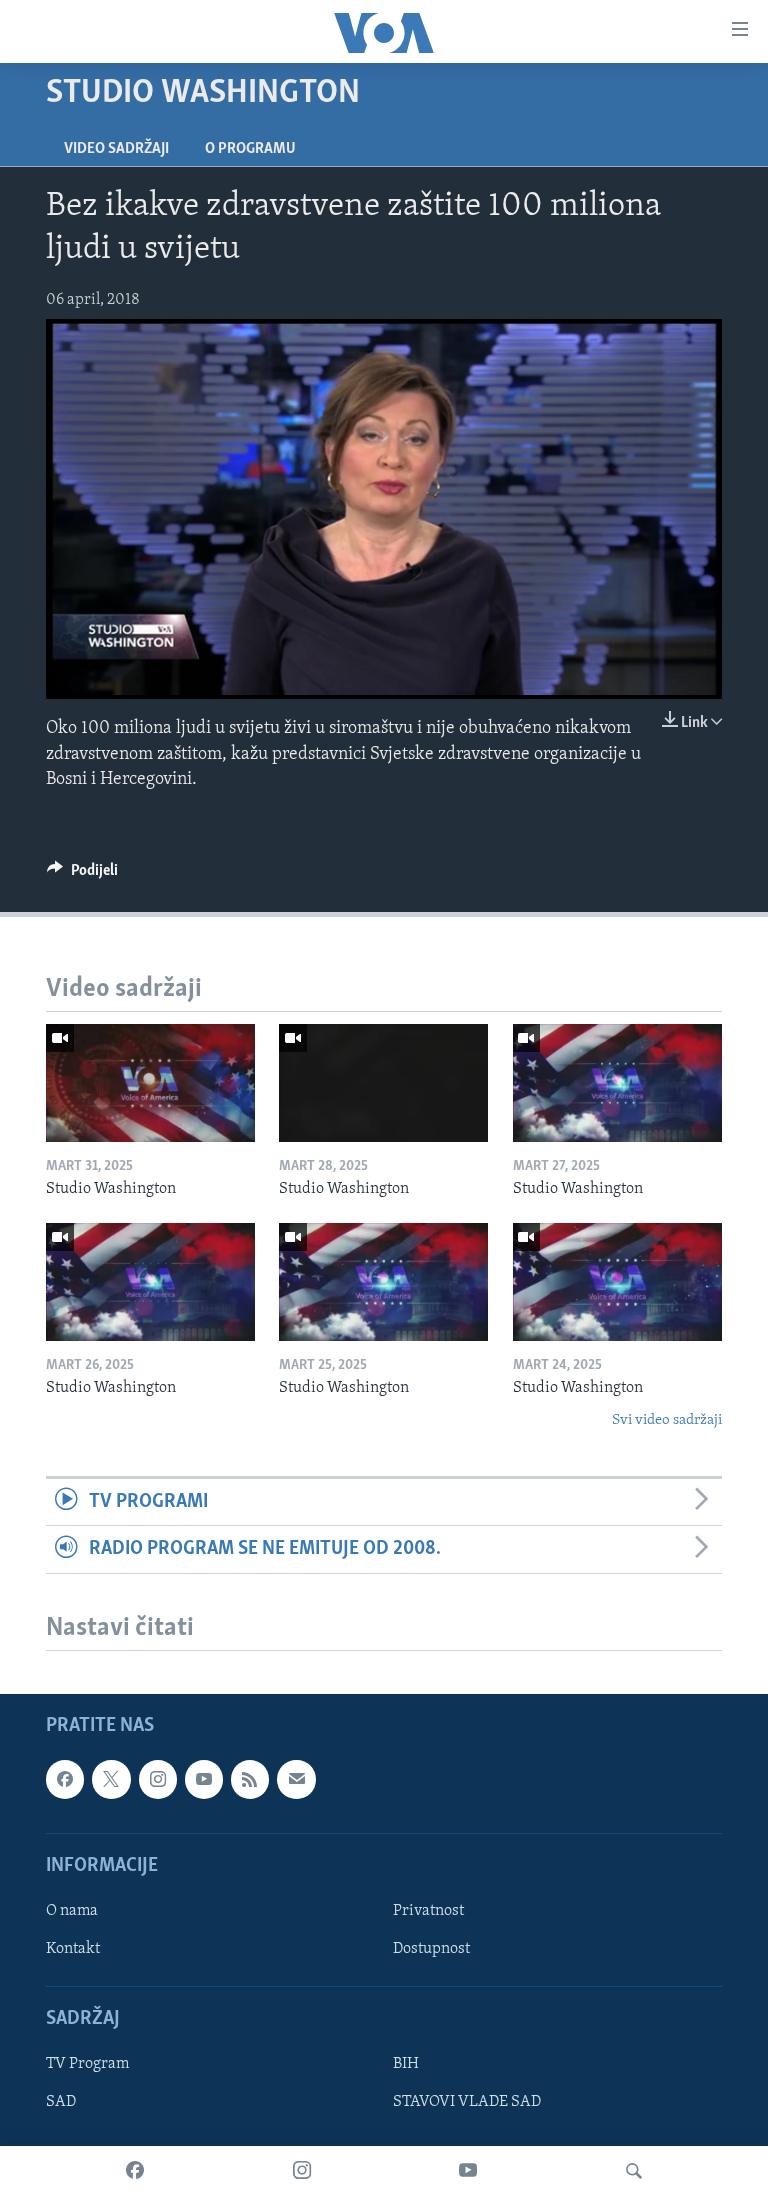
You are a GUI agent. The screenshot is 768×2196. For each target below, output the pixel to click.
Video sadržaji (116, 149)
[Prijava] (296, 1779)
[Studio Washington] (150, 1083)
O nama (72, 1911)
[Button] (82, 875)
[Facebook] (135, 2171)
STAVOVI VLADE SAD (467, 2102)
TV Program (87, 2064)
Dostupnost (431, 1949)
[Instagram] (302, 2171)
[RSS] (250, 1779)
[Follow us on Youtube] (204, 1779)
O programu (250, 149)
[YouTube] (468, 2171)
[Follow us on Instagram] (158, 1779)
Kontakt (73, 1949)
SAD (61, 2102)
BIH (406, 2064)
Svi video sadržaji (667, 1420)
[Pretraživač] (634, 2171)
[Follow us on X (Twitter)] (111, 1779)
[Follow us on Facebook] (65, 1779)
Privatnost (428, 1911)
